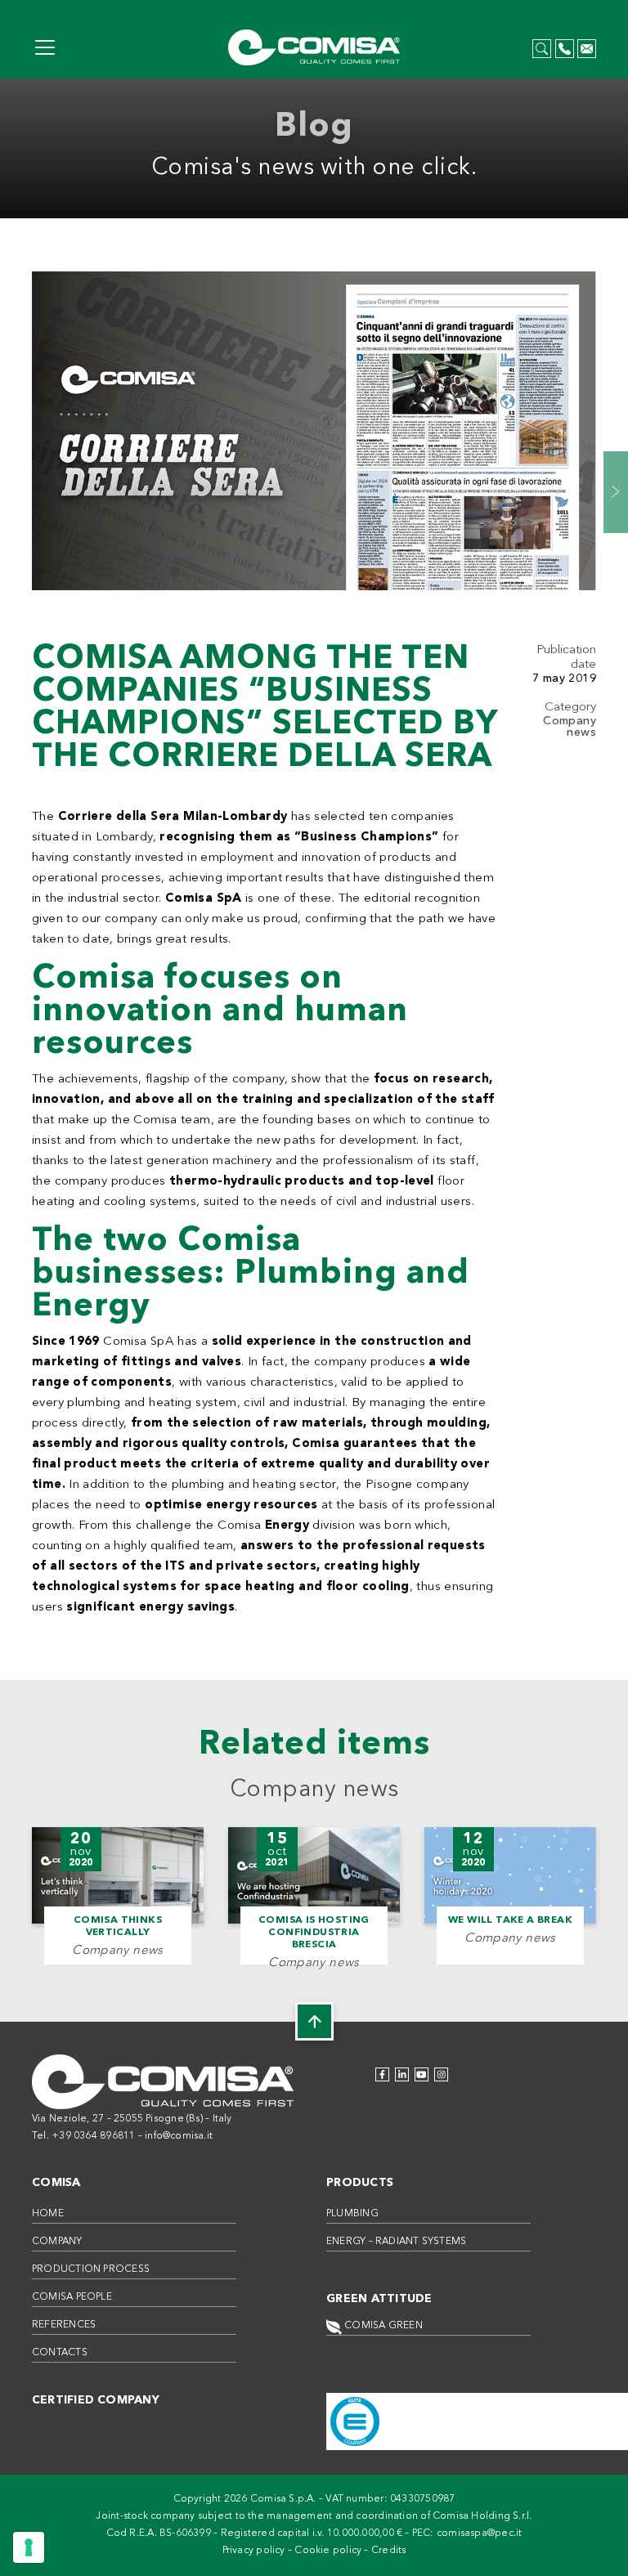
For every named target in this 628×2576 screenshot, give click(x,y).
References (64, 2325)
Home (48, 2214)
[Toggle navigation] (45, 47)
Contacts (60, 2353)
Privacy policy (254, 2551)
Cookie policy (328, 2551)
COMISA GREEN (382, 2326)
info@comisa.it (179, 2136)
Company (57, 2242)
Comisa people (72, 2297)
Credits (389, 2551)
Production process (91, 2269)
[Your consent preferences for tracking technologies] (29, 2547)
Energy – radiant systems (396, 2242)
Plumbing (352, 2214)
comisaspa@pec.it (480, 2533)
